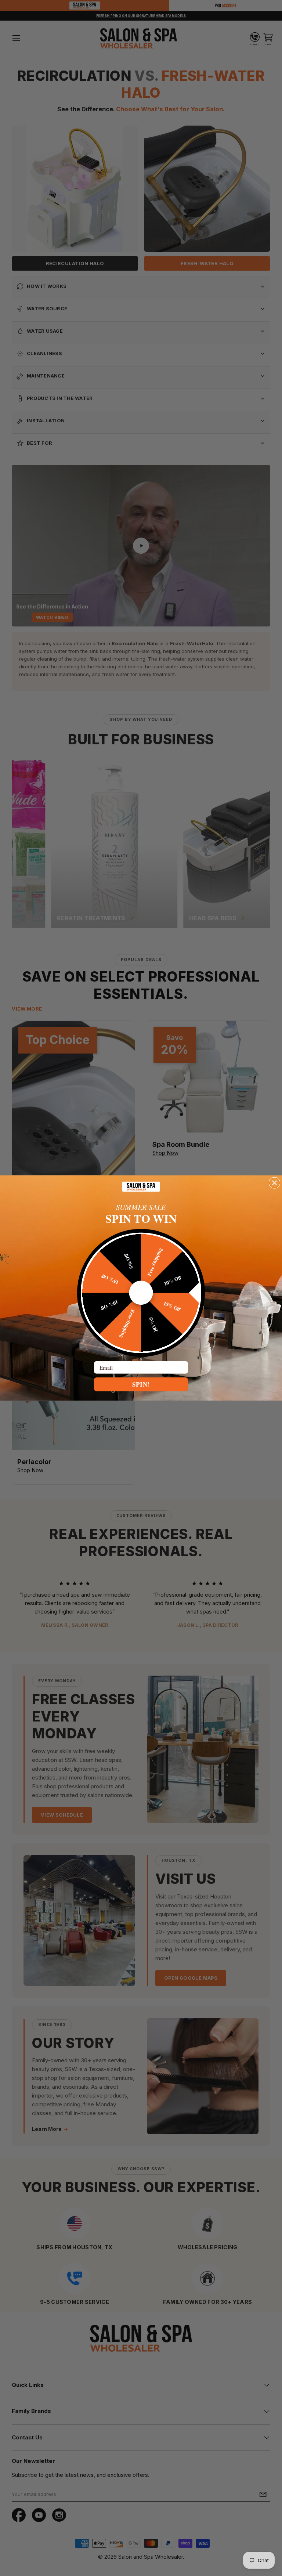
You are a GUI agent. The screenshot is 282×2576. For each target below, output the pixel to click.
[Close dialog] (274, 1183)
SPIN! (141, 1384)
